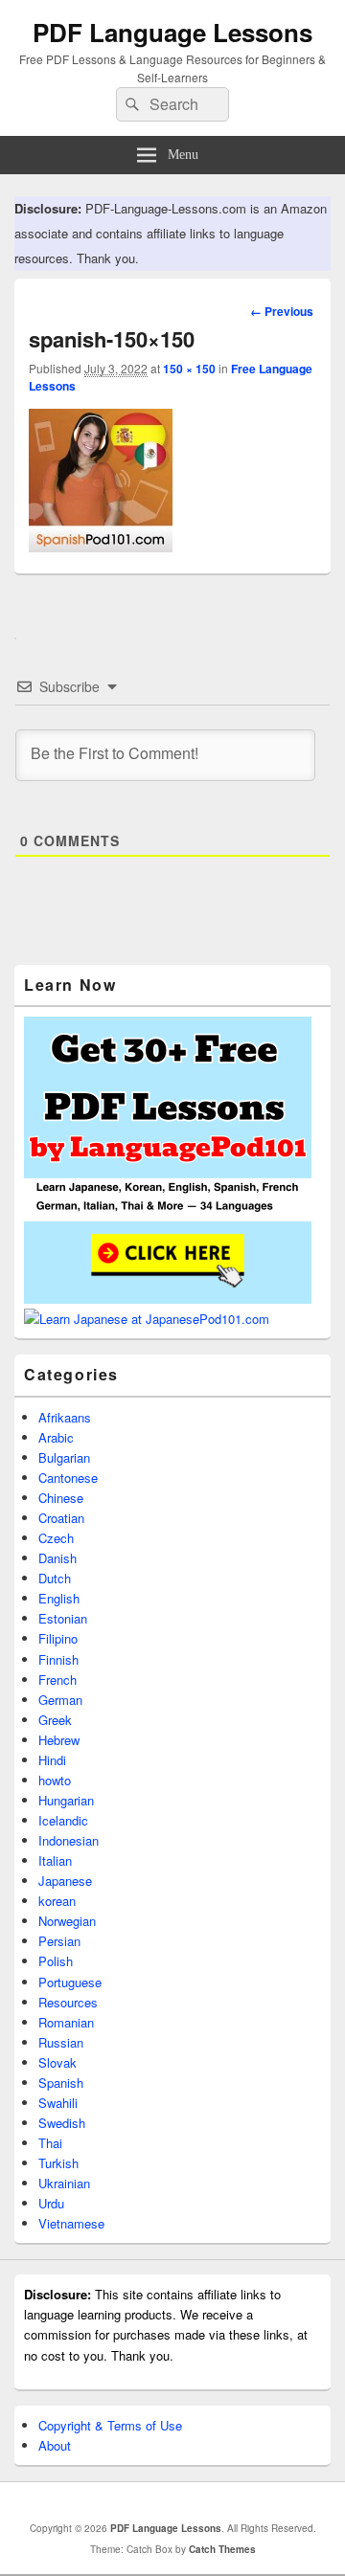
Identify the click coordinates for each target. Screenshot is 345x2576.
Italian (55, 1860)
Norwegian (67, 1921)
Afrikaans (65, 1417)
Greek (55, 1720)
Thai (50, 2143)
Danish (57, 1558)
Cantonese (68, 1478)
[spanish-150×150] (101, 546)
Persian (59, 1941)
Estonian (63, 1618)
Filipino (58, 1638)
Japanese (65, 1881)
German (60, 1700)
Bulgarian (64, 1457)
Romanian (66, 2022)
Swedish (62, 2123)
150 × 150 (189, 369)
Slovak (57, 2062)
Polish (56, 1961)
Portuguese (70, 1982)
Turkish (58, 2163)
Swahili (58, 2103)
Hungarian (66, 1800)
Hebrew (59, 1740)
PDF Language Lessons (172, 32)
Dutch (55, 1578)
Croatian (61, 1518)
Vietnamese (71, 2223)
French (57, 1680)
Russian (61, 2042)
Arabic (56, 1437)
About (55, 2445)
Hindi (52, 1760)
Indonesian (69, 1840)
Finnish (58, 1659)
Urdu (51, 2203)
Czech (56, 1538)
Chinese (61, 1498)
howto (55, 1780)
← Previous (282, 311)
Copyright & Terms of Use (110, 2425)
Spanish (61, 2083)
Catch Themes (222, 2549)
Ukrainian (64, 2183)
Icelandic (63, 1820)
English (59, 1598)
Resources (68, 2002)
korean (57, 1901)
